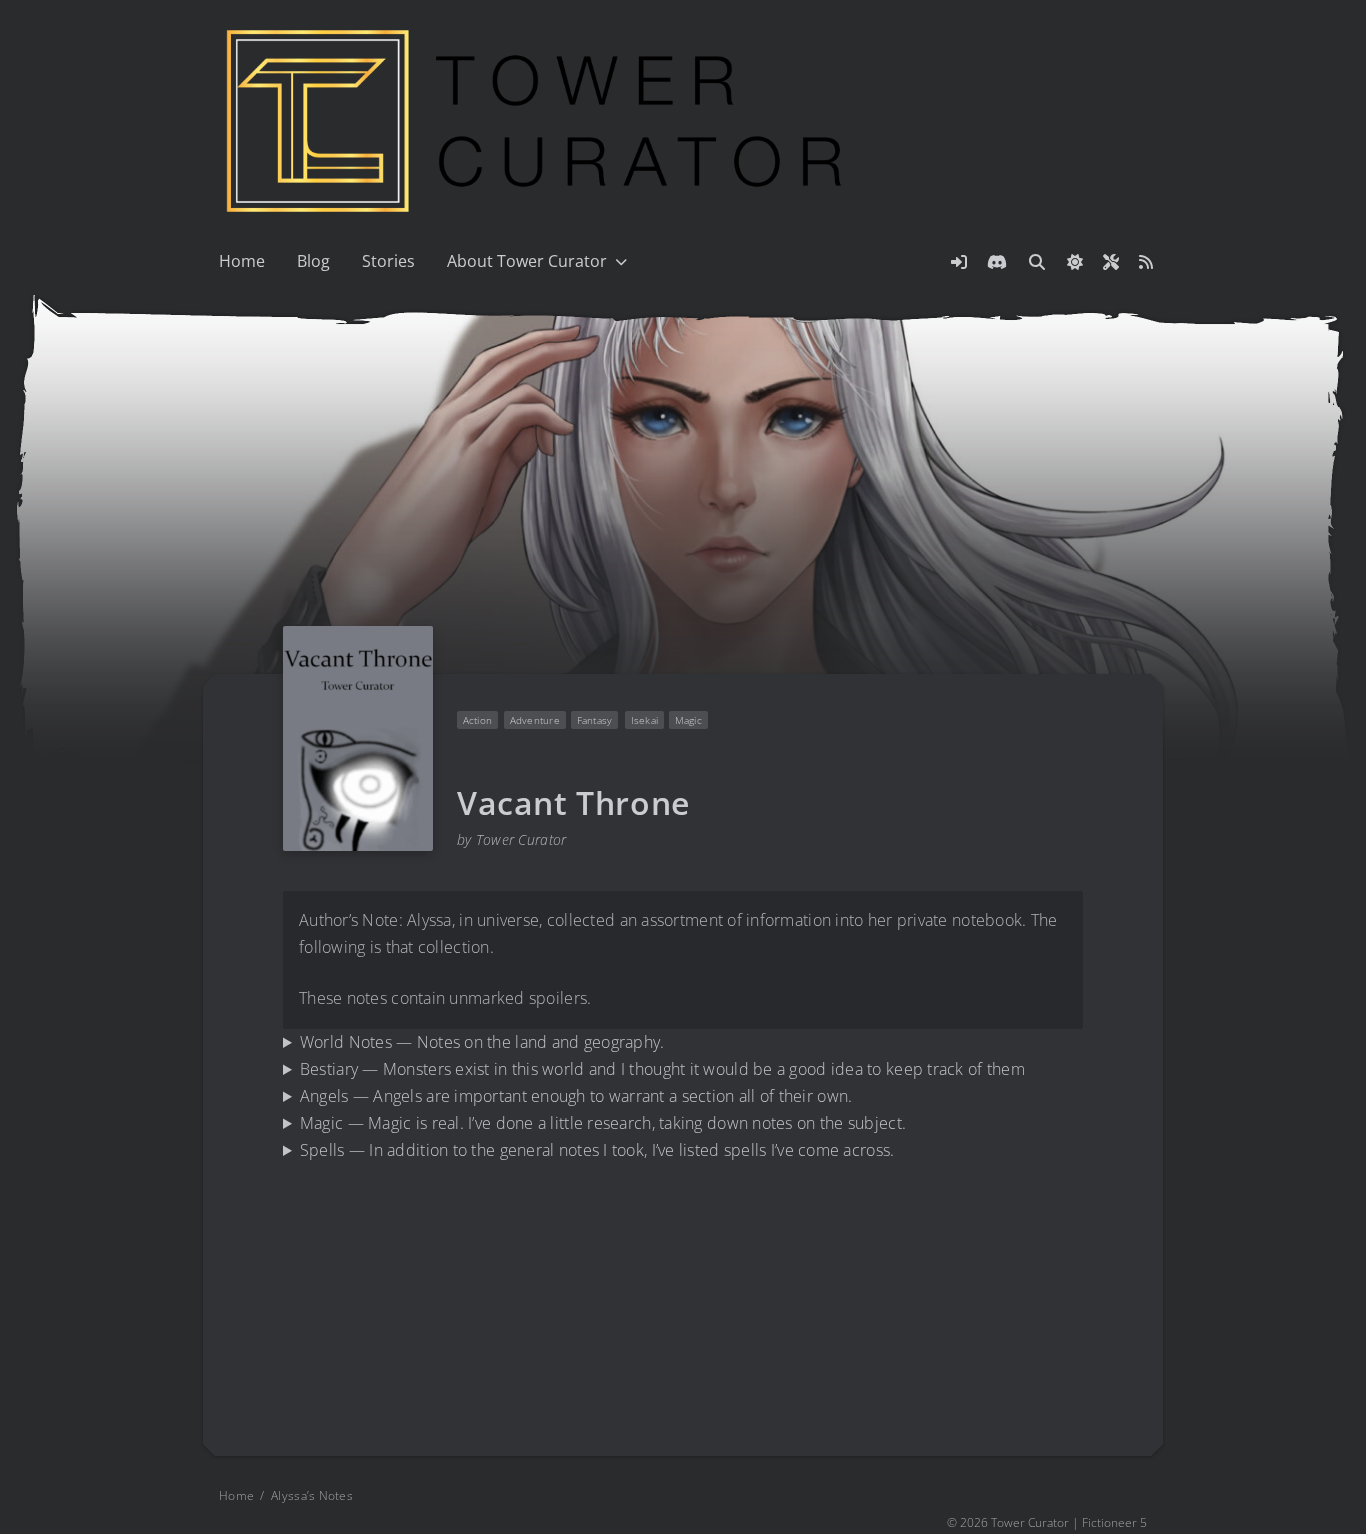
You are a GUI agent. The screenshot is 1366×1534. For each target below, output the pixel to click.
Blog (313, 261)
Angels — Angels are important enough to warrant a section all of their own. (576, 1096)
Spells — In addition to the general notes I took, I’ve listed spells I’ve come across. (597, 1150)
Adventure (534, 720)
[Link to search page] (1037, 262)
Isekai (644, 720)
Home (242, 261)
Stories (388, 261)
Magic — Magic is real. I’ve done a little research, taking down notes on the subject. (603, 1123)
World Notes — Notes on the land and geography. (482, 1042)
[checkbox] (1075, 262)
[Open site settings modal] (1111, 262)
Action (478, 720)
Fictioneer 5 (1114, 1522)
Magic (688, 720)
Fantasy (595, 720)
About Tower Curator (527, 261)
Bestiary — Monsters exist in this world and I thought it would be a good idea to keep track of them (662, 1069)
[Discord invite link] (997, 262)
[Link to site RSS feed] (1146, 262)
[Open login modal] (959, 262)
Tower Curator (521, 839)
